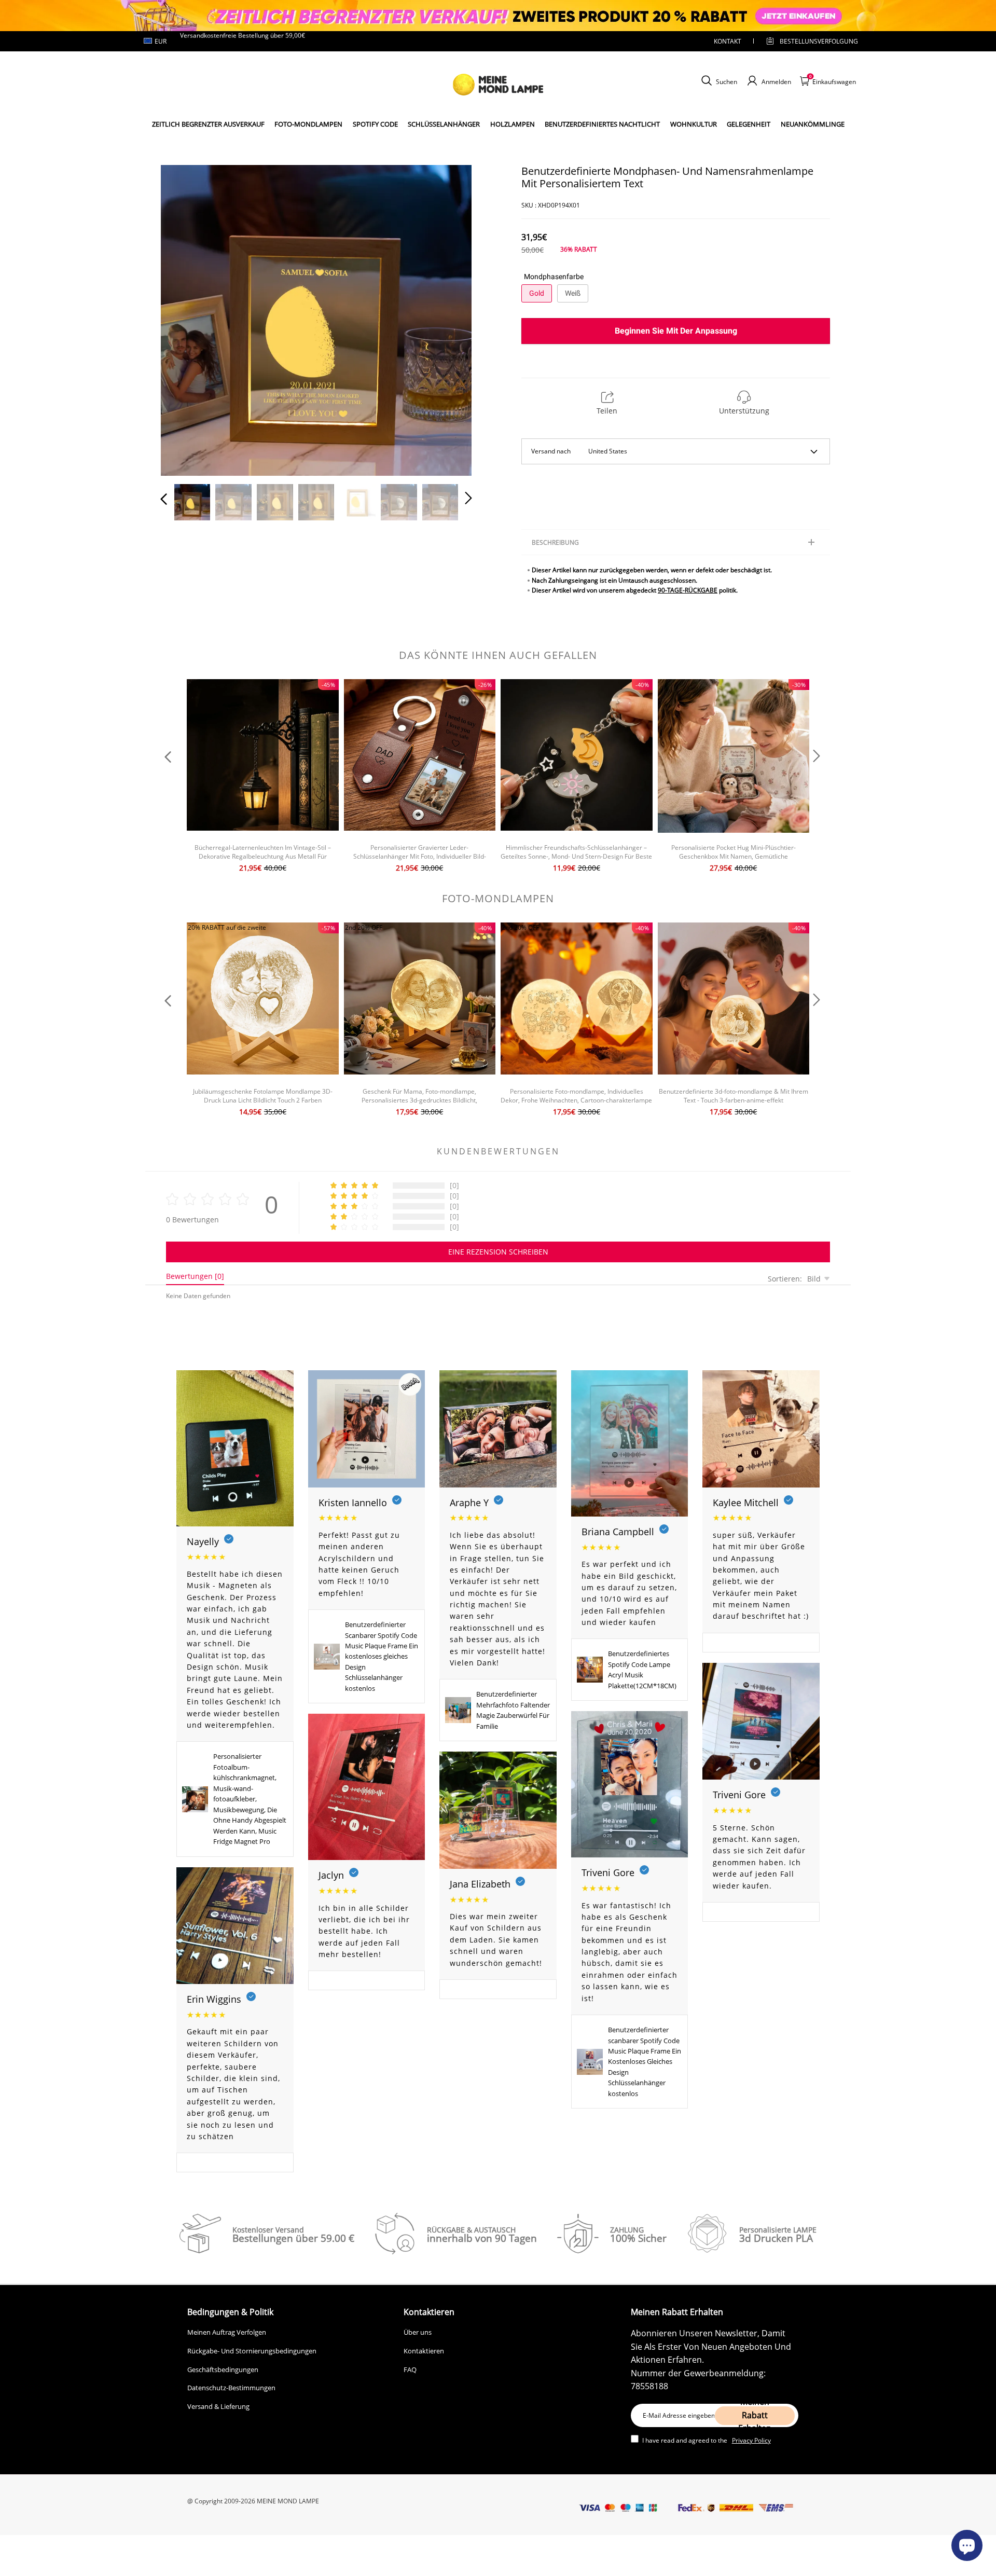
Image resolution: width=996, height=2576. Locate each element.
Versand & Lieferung (218, 2406)
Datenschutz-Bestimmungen (231, 2388)
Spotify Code (375, 124)
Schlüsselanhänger (444, 124)
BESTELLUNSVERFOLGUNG (810, 41)
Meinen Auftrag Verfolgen (227, 2332)
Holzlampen (513, 124)
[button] (185, 318)
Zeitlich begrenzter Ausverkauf (208, 124)
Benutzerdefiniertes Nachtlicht (602, 124)
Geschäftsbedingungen (223, 2370)
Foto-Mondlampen (308, 124)
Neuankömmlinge (813, 124)
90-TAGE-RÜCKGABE (688, 590)
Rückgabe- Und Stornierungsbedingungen (252, 2351)
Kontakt (728, 41)
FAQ (410, 2370)
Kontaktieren (424, 2351)
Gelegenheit (749, 124)
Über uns (418, 2332)
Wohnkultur (694, 124)
